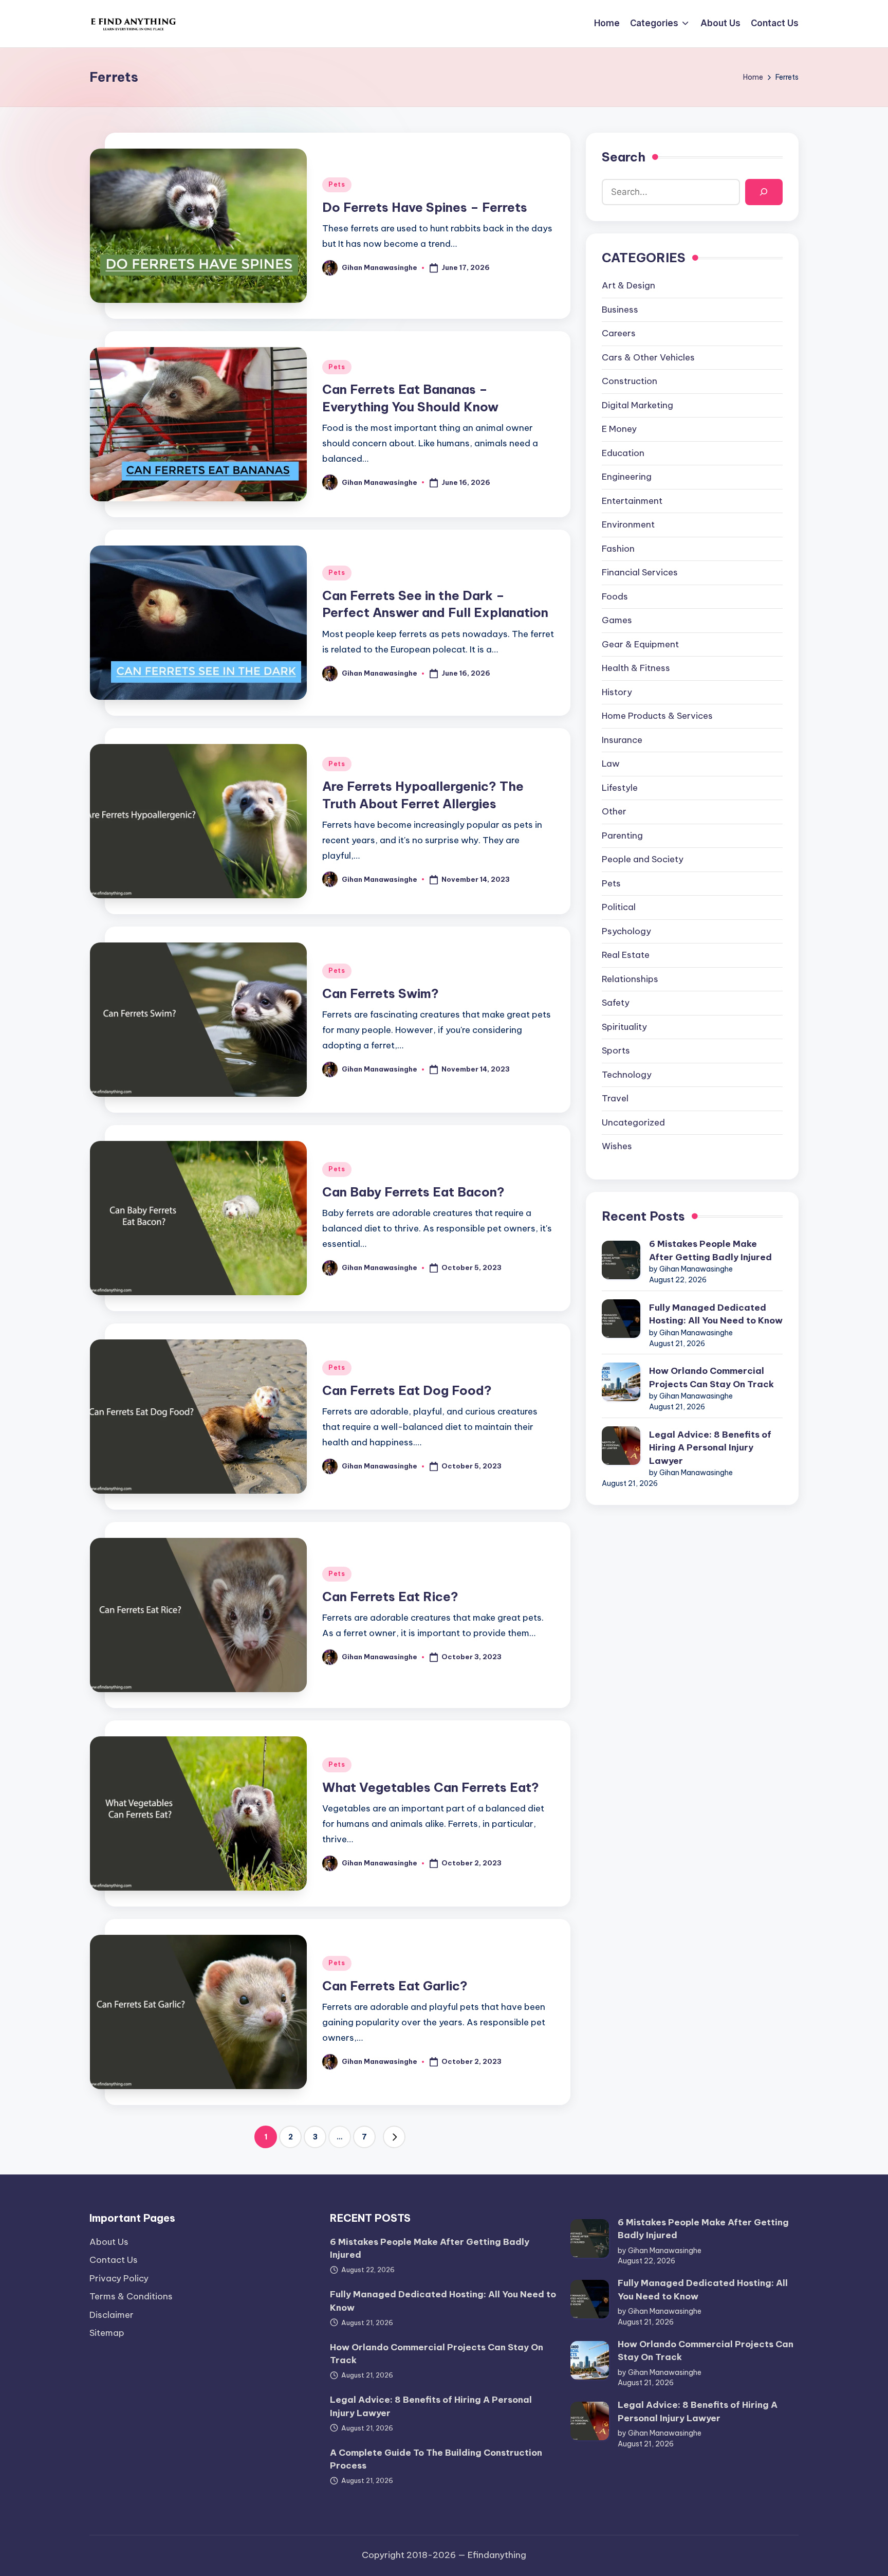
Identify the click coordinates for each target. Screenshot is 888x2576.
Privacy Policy (119, 2278)
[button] (394, 2137)
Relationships (630, 979)
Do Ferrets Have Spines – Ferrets (425, 207)
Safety (616, 1003)
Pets (337, 184)
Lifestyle (620, 788)
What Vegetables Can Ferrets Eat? (431, 1787)
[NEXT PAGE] (394, 2137)
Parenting (622, 836)
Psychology (626, 931)
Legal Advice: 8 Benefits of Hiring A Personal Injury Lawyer (710, 1448)
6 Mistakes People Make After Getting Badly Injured (710, 1250)
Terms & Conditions (131, 2296)
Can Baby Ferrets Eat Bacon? (413, 1192)
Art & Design (628, 285)
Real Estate (626, 955)
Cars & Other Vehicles (648, 357)
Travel (615, 1098)
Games (617, 620)
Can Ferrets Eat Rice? (390, 1597)
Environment (628, 524)
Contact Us (114, 2260)
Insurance (622, 740)
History (617, 692)
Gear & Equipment (640, 644)
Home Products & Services (657, 716)
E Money (619, 429)
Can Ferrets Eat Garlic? (395, 1986)
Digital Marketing (637, 405)
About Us (109, 2242)
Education (623, 453)
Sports (616, 1050)
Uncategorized (633, 1122)
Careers (619, 333)
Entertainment (632, 501)
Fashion (618, 549)
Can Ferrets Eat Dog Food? (407, 1390)
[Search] (764, 192)
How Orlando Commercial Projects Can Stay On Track (711, 1377)
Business (620, 310)
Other (614, 811)
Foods (615, 596)
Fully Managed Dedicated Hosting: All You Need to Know (716, 1314)
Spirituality (624, 1027)
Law (611, 764)
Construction (630, 381)
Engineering (627, 477)
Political (619, 907)
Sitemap (107, 2333)
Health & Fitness (636, 668)
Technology (627, 1075)
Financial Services (640, 572)
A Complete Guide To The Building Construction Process (436, 2459)
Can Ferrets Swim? (381, 993)
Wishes (617, 1146)
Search (624, 157)
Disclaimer (112, 2315)
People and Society (643, 859)
